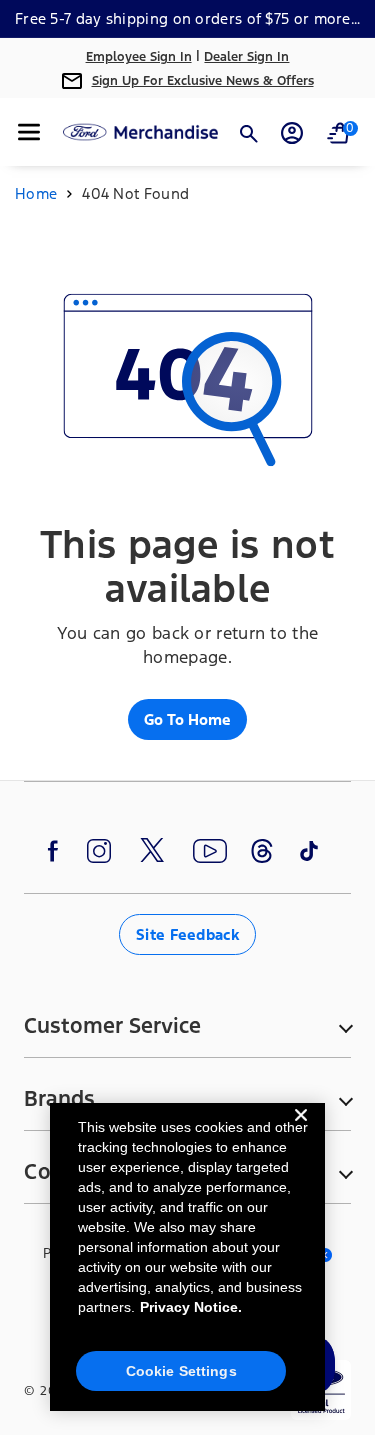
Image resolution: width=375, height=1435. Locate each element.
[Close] (301, 1131)
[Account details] (292, 133)
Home (36, 193)
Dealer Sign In (246, 57)
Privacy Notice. (191, 1307)
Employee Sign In (139, 57)
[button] (29, 132)
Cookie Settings (181, 1371)
